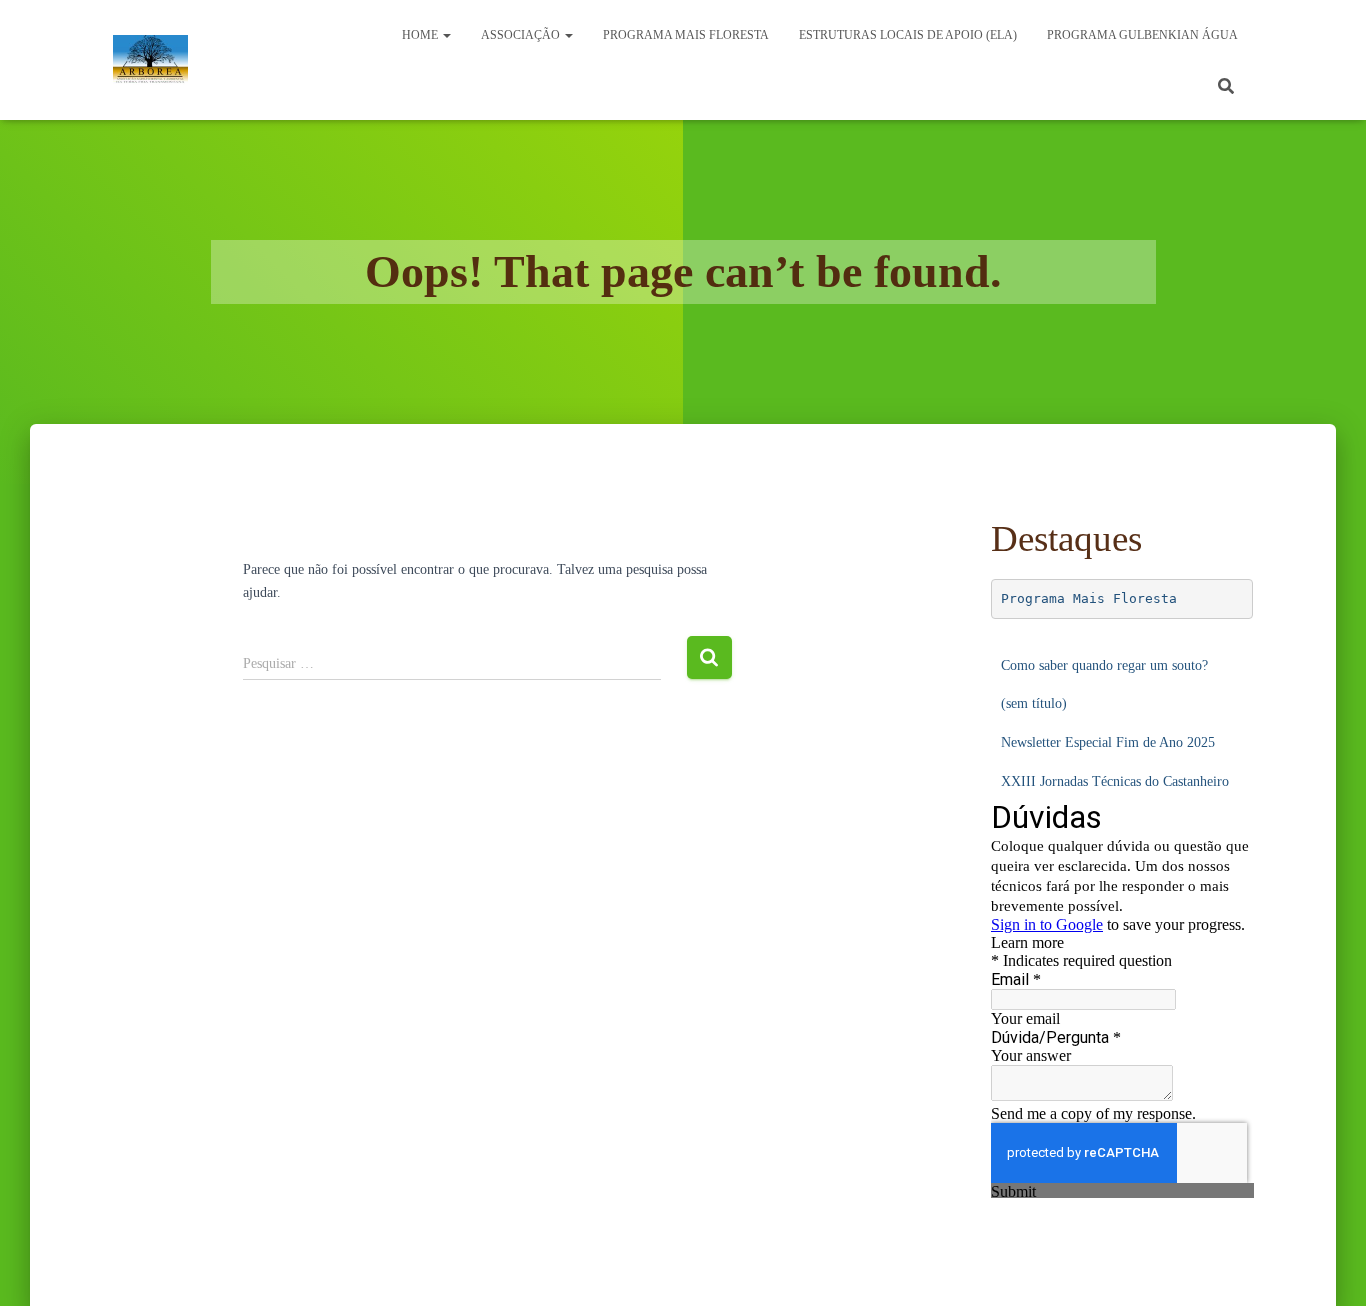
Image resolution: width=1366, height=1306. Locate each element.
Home (421, 35)
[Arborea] (150, 60)
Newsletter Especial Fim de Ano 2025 (1108, 742)
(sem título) (1034, 703)
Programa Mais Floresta (1089, 598)
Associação (522, 35)
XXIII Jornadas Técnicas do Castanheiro (1115, 781)
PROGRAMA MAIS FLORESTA (686, 35)
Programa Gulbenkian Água (1142, 35)
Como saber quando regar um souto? (1104, 665)
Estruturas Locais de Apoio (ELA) (908, 35)
